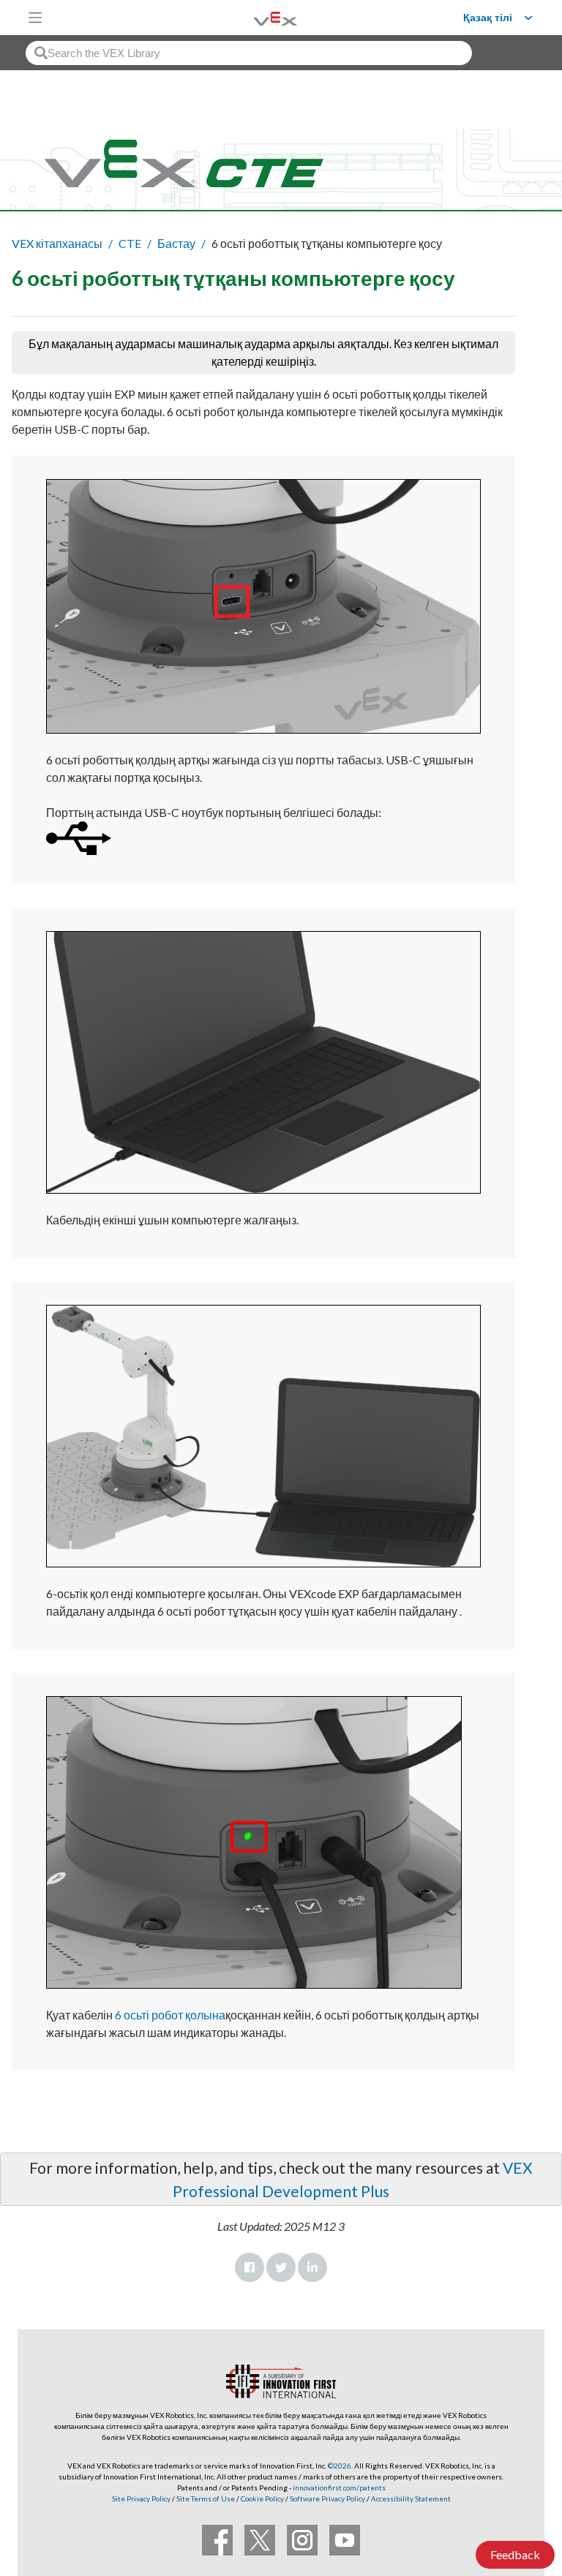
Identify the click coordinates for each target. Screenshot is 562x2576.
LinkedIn (312, 2267)
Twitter (281, 2267)
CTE (130, 243)
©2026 (340, 2466)
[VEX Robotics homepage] (257, 17)
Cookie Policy (262, 2498)
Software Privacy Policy (327, 2498)
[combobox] (249, 53)
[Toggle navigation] (35, 18)
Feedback (515, 2554)
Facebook (250, 2267)
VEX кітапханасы (57, 243)
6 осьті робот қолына (170, 2015)
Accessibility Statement (411, 2498)
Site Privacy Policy (141, 2498)
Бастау (176, 243)
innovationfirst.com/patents (339, 2488)
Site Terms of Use (205, 2498)
